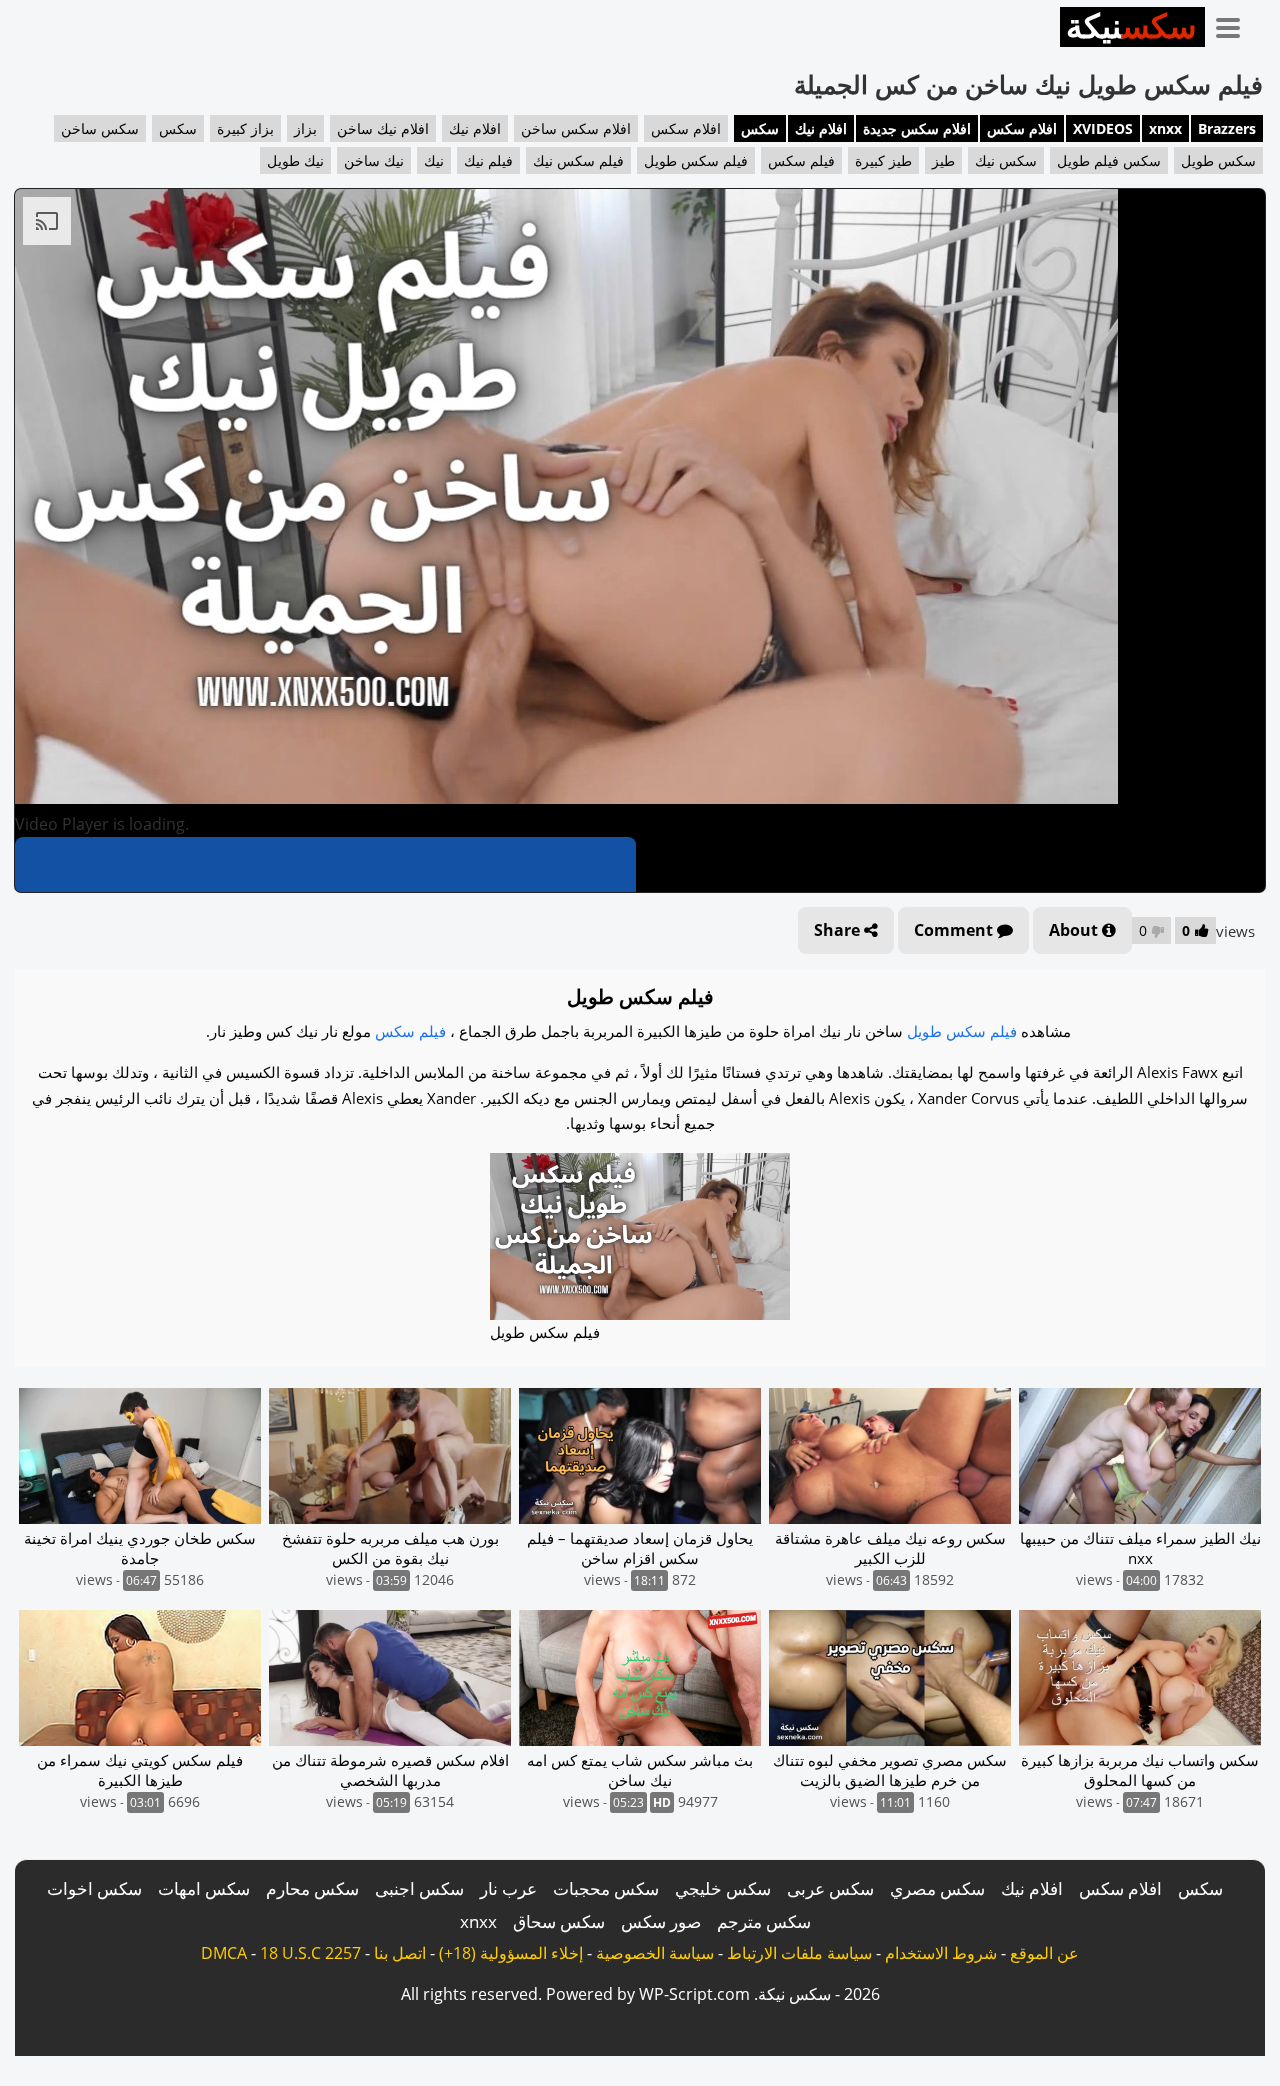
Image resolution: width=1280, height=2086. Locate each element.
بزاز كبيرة (245, 128)
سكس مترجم (764, 1921)
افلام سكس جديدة (917, 128)
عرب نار (508, 1888)
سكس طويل (1218, 160)
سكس (760, 128)
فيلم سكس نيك (578, 160)
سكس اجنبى (419, 1888)
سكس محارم (312, 1888)
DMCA (224, 1953)
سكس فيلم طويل (1109, 160)
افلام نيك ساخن (383, 128)
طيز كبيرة (883, 160)
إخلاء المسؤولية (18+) (511, 1953)
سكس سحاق (559, 1921)
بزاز (305, 128)
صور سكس (661, 1921)
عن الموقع (1044, 1953)
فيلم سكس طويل (696, 160)
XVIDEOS (1103, 128)
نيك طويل (295, 160)
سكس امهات (204, 1888)
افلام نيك (821, 128)
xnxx (1165, 128)
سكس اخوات (94, 1888)
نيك (434, 160)
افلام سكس (1022, 128)
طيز (943, 160)
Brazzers (1227, 128)
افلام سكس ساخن (576, 128)
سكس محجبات (606, 1888)
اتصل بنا (400, 1953)
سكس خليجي (723, 1888)
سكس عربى (830, 1888)
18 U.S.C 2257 (310, 1953)
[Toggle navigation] (1235, 24)
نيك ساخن (374, 160)
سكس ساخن (100, 128)
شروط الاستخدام (941, 1953)
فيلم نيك (488, 160)
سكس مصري (937, 1888)
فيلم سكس (801, 160)
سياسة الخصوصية (655, 1953)
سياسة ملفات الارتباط (799, 1953)
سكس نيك (1006, 160)
